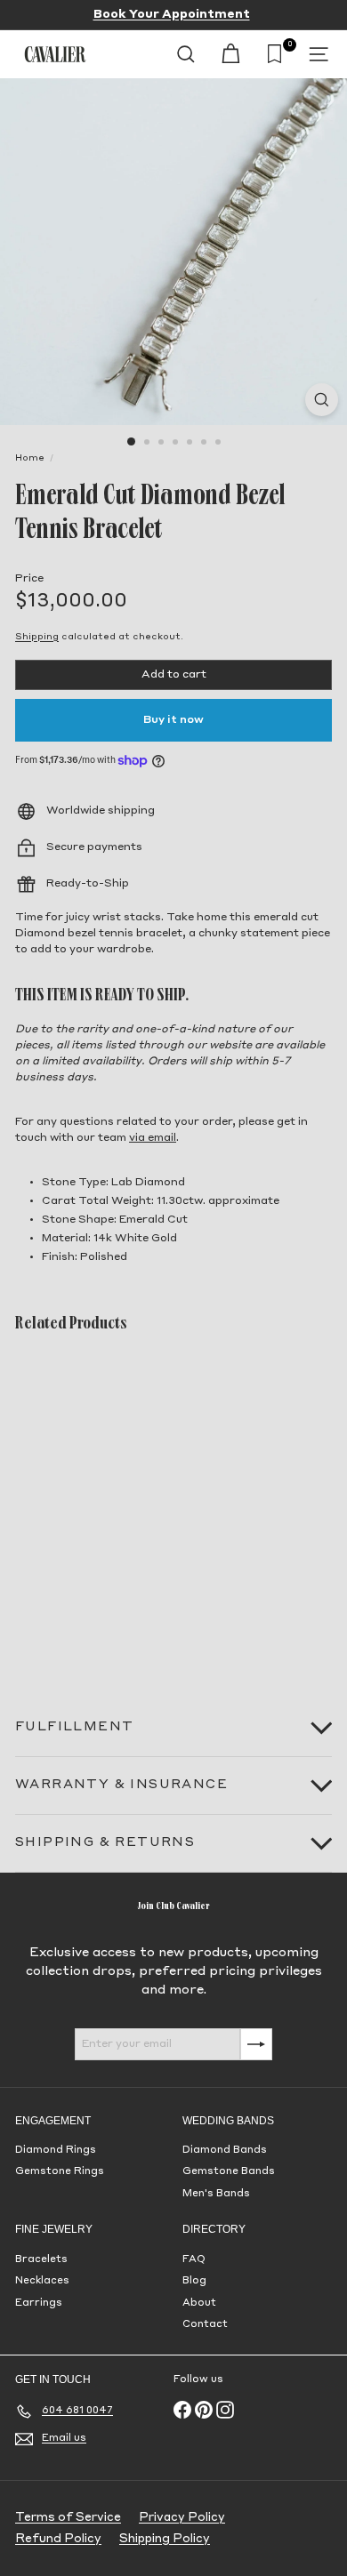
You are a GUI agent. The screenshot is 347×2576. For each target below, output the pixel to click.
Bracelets (41, 2260)
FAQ (194, 2260)
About (199, 2303)
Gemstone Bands (229, 2172)
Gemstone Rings (60, 2172)
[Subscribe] (256, 2044)
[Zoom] (322, 400)
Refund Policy (58, 2539)
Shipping (37, 637)
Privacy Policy (182, 2518)
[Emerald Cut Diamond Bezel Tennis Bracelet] (126, 1506)
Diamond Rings (56, 2151)
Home (30, 458)
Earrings (39, 2303)
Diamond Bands (225, 2151)
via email (153, 1138)
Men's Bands (216, 2194)
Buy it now (173, 720)
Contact (205, 2325)
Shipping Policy (165, 2539)
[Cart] (230, 54)
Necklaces (42, 2281)
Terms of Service (68, 2518)
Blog (194, 2281)
